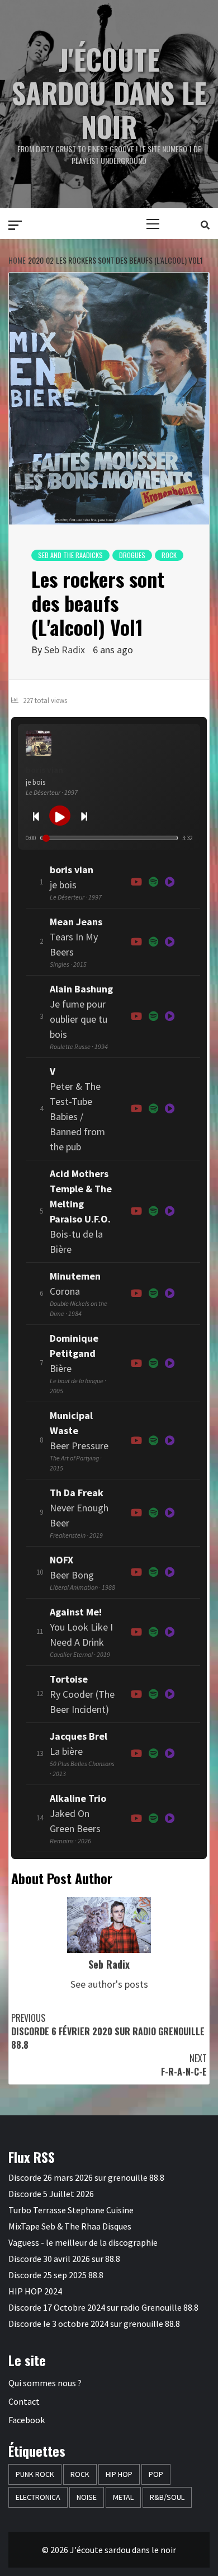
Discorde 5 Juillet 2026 (51, 2194)
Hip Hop (119, 2474)
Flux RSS (32, 2157)
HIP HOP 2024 (35, 2291)
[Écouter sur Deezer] (170, 882)
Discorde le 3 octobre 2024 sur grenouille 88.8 (94, 2324)
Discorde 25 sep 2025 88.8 (56, 2275)
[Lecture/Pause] (60, 816)
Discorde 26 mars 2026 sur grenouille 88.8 (86, 2177)
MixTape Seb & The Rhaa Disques (70, 2226)
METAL (123, 2497)
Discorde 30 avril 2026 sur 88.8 (64, 2259)
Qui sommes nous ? (45, 2383)
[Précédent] (36, 816)
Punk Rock (35, 2474)
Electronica (38, 2497)
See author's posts (109, 1984)
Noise (87, 2497)
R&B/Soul (167, 2497)
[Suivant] (84, 816)
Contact (24, 2401)
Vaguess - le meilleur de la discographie (83, 2242)
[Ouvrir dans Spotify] (153, 882)
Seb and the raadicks (70, 555)
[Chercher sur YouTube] (136, 882)
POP (156, 2474)
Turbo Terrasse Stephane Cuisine (71, 2210)
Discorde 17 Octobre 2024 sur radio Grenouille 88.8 (103, 2307)
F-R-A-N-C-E (184, 2065)
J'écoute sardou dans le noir (109, 92)
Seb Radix (65, 650)
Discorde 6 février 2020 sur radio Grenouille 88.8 (108, 2031)
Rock (169, 555)
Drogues (132, 555)
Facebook (27, 2420)
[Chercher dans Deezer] (170, 1109)
